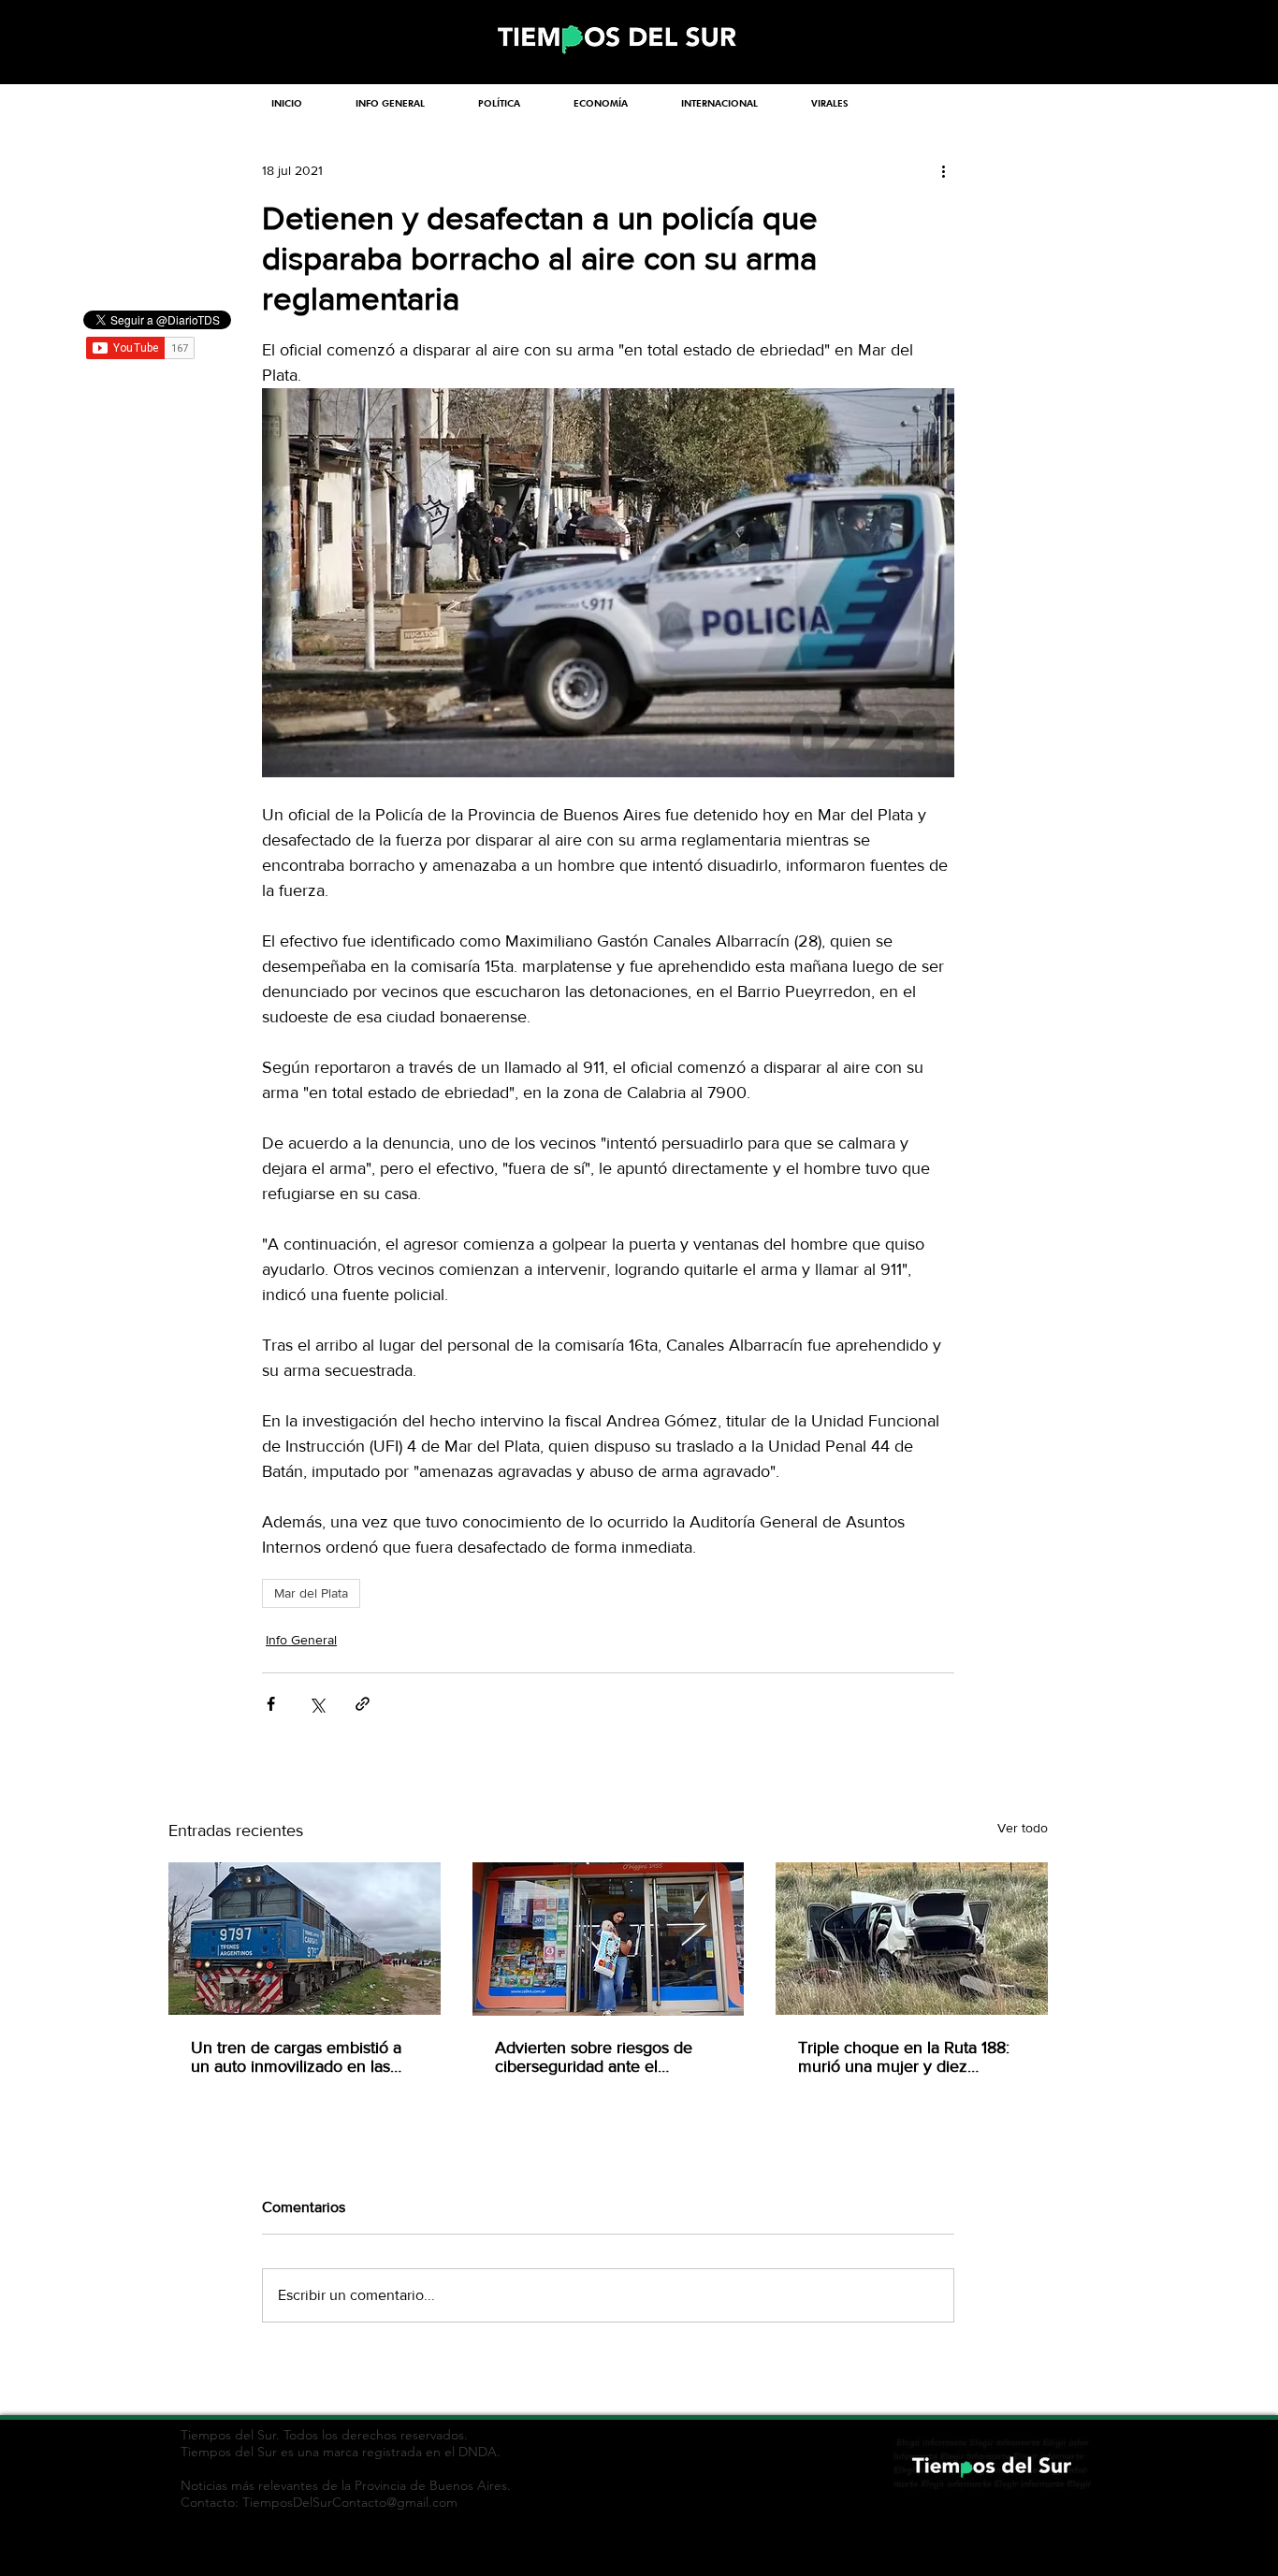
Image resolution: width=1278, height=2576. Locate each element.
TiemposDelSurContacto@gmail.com (350, 2502)
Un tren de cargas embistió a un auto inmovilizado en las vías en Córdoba (296, 2057)
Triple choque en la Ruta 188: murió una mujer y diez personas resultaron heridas (904, 2057)
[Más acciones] (943, 170)
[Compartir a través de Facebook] (271, 1704)
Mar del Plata (311, 1593)
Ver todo (1023, 1828)
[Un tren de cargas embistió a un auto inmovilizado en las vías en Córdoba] (305, 1939)
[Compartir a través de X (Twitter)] (317, 1704)
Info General (301, 1640)
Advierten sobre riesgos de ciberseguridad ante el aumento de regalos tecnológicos (594, 2057)
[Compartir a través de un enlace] (363, 1704)
